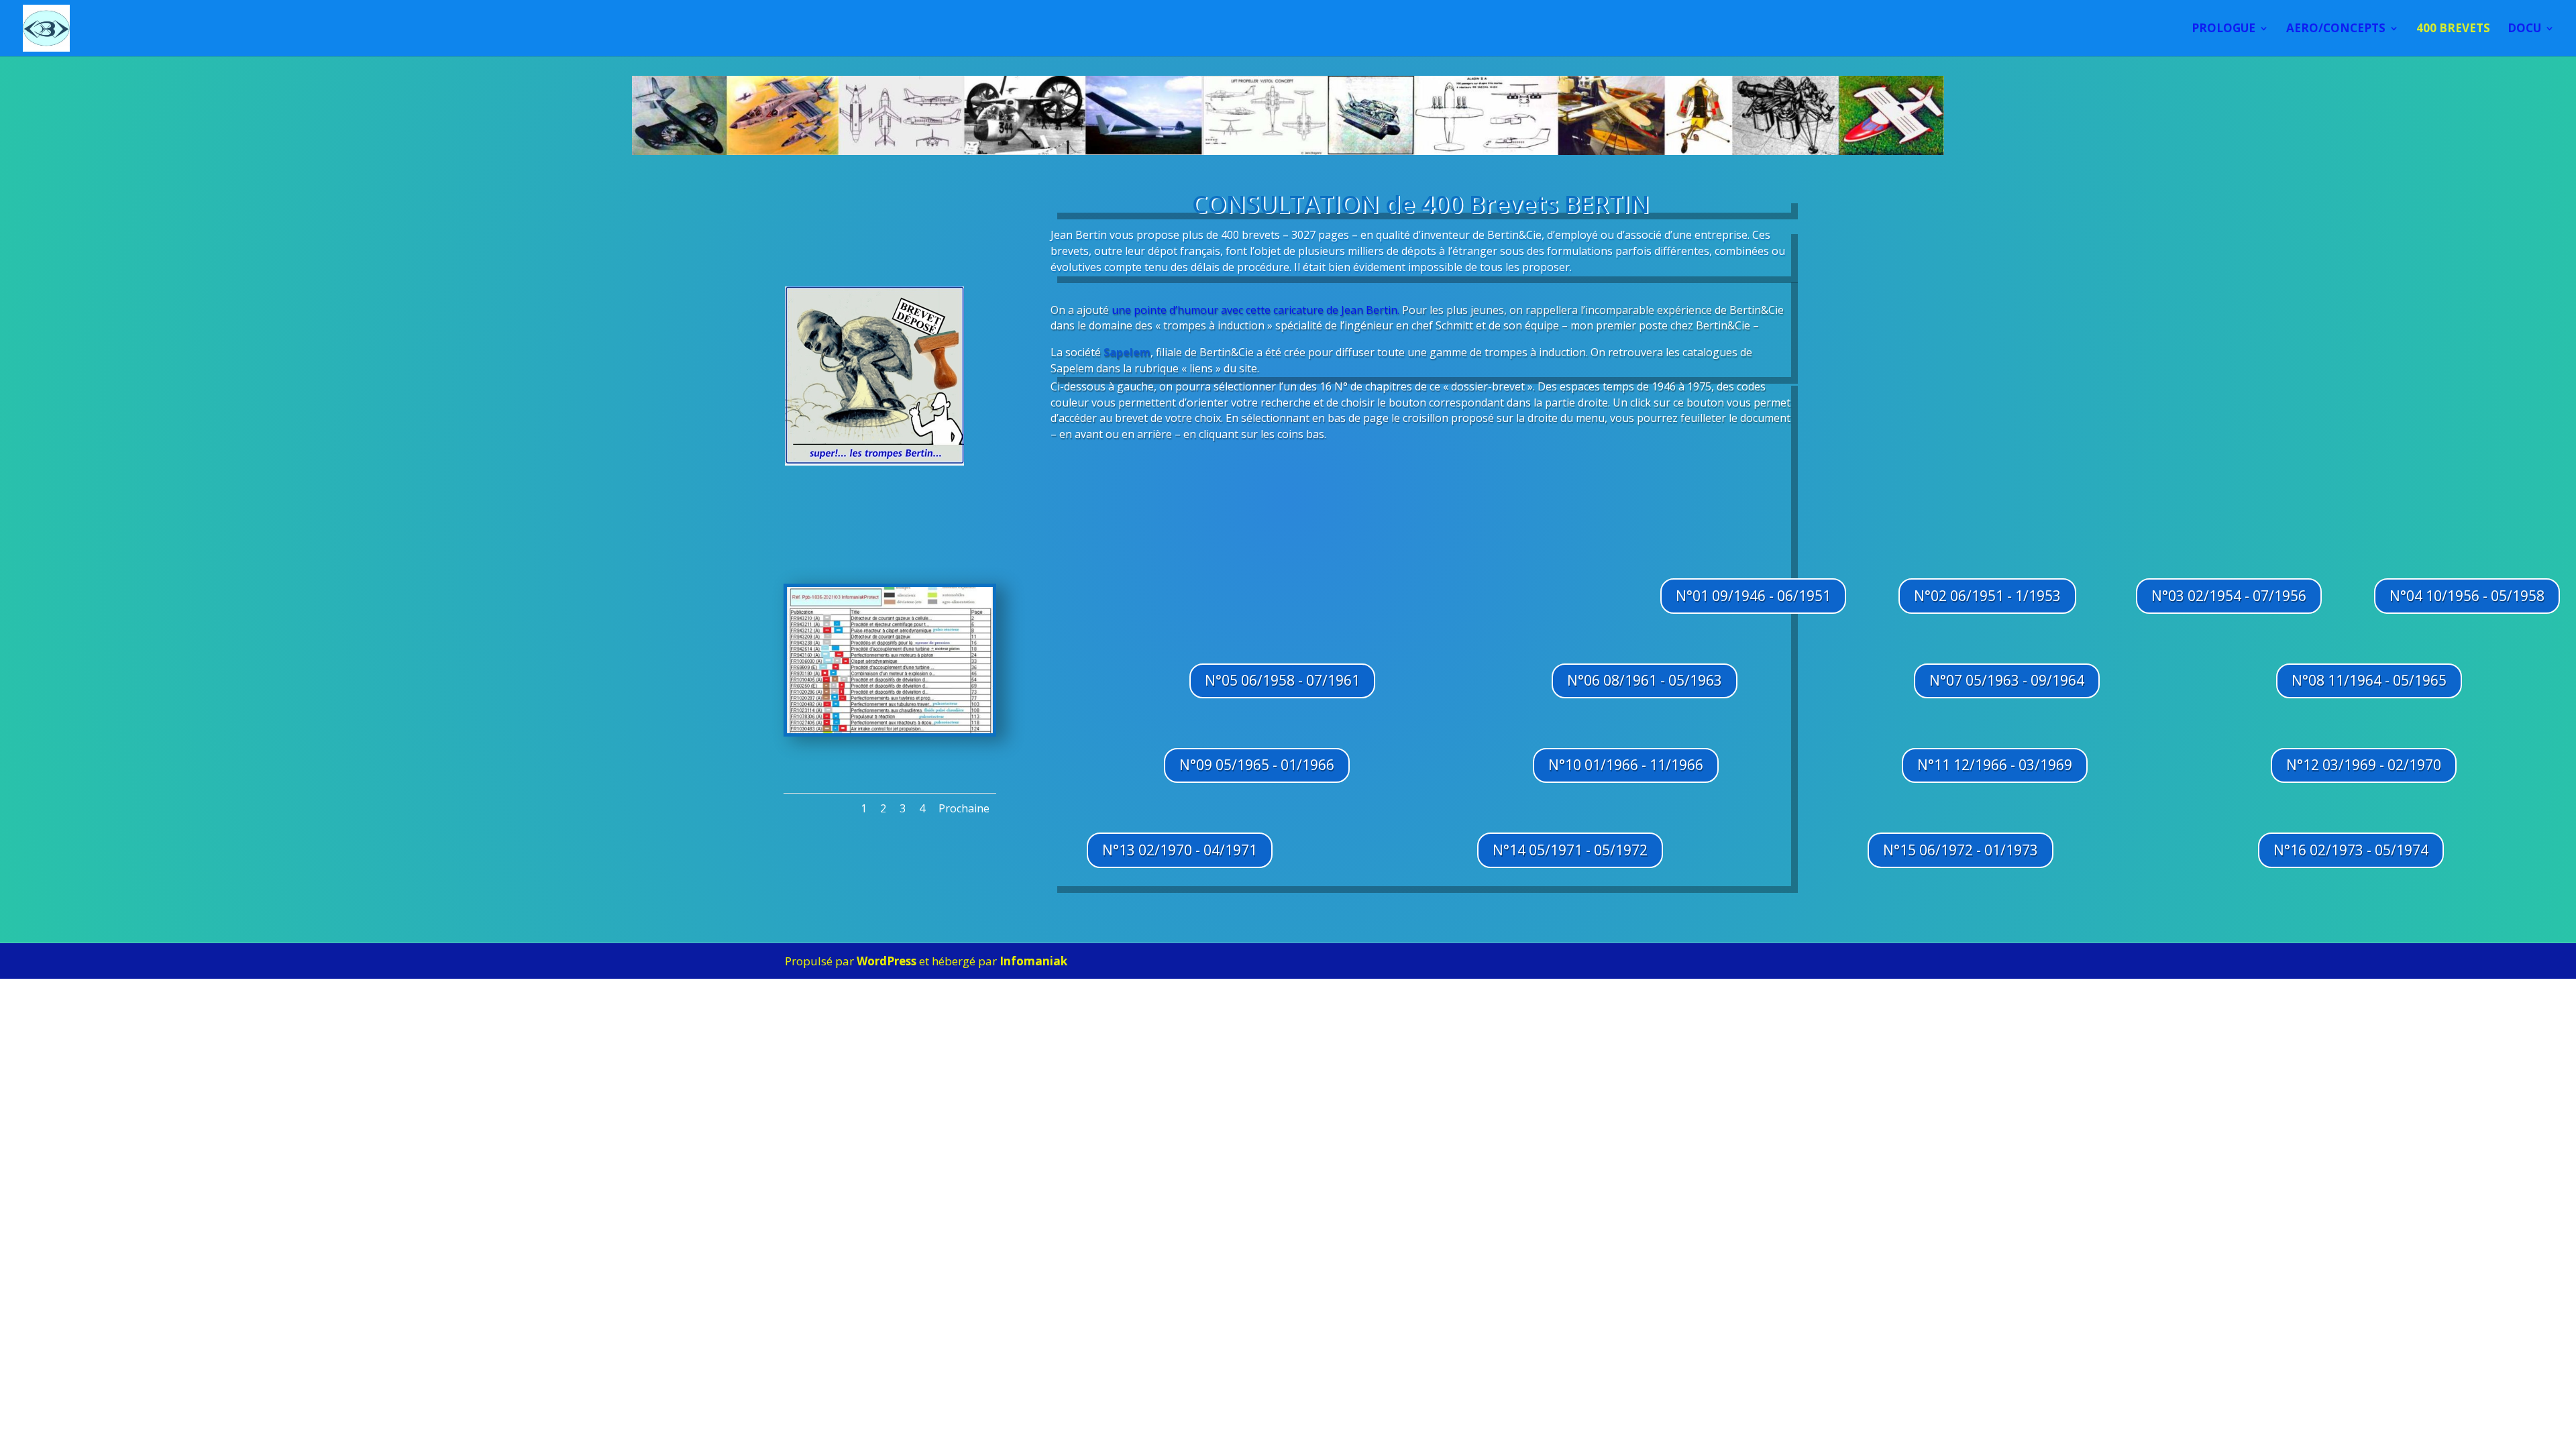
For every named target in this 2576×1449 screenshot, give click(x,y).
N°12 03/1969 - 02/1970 (2364, 765)
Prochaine (964, 808)
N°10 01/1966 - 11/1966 (1626, 765)
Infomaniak (1033, 961)
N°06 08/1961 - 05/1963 (1645, 680)
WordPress (887, 961)
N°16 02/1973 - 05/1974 (2351, 850)
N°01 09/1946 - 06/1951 (1753, 596)
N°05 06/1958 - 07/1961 (1282, 680)
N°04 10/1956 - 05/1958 (2467, 596)
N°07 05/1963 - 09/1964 (2007, 680)
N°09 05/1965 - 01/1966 (1257, 765)
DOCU (2524, 30)
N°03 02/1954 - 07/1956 (2229, 596)
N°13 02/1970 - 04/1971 (1180, 850)
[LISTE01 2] (890, 730)
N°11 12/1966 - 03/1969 (1995, 765)
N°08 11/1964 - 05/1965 (2369, 680)
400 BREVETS (2453, 30)
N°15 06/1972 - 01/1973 (1961, 850)
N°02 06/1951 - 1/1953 (1987, 596)
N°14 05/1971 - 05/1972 (1570, 850)
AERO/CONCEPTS (2336, 30)
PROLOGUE (2223, 30)
